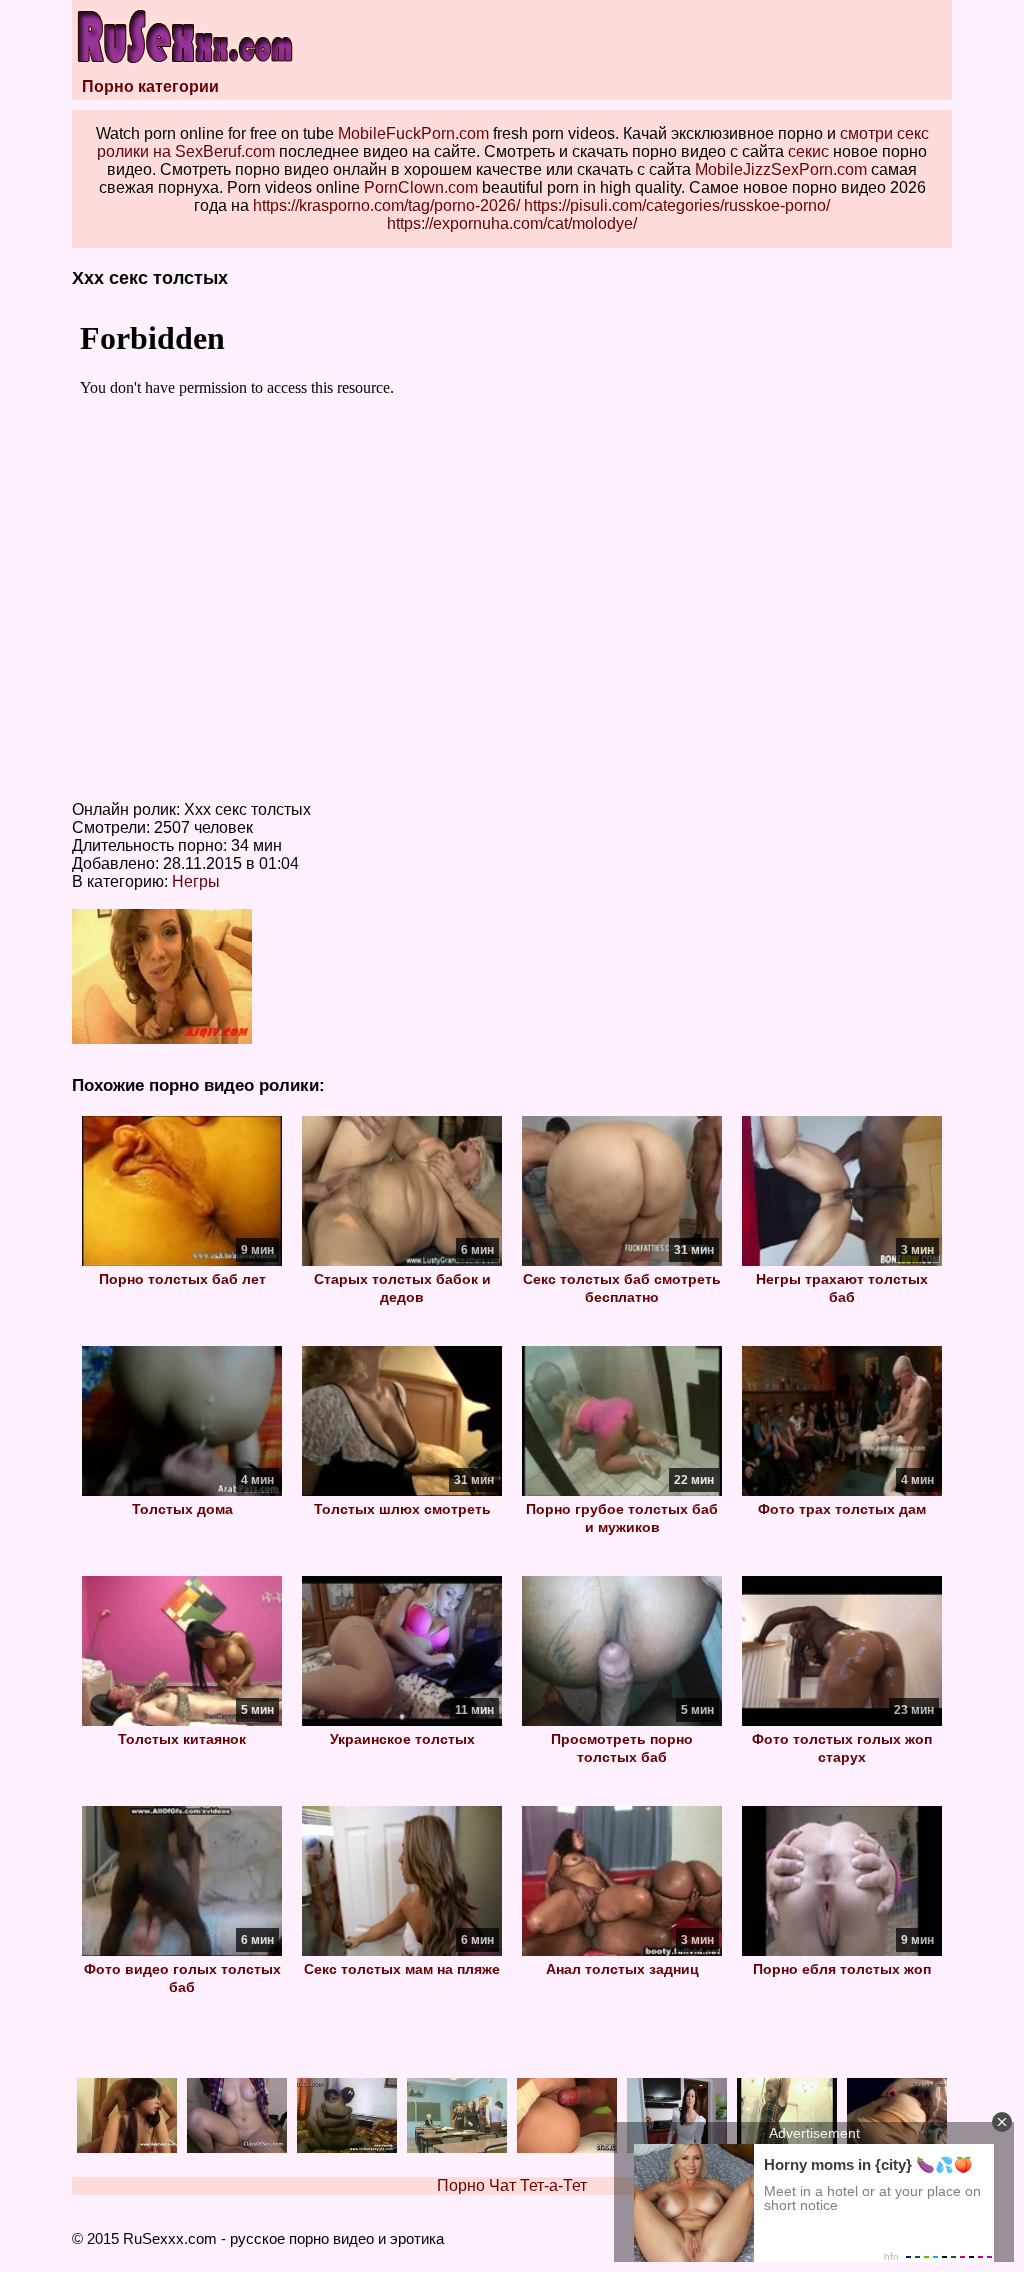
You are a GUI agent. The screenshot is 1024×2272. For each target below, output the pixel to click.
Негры (196, 881)
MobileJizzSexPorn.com (781, 169)
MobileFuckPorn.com (413, 133)
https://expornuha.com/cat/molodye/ (512, 223)
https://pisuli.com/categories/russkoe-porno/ (677, 205)
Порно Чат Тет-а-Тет (512, 2185)
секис (808, 151)
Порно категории (150, 86)
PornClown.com (421, 187)
